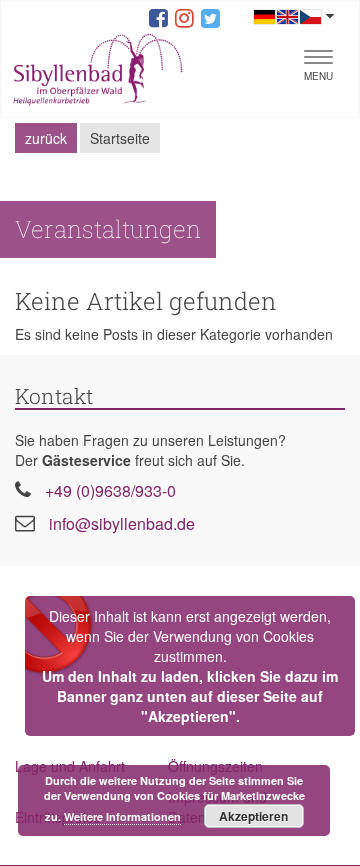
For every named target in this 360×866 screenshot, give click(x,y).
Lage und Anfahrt (70, 766)
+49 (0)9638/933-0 (110, 490)
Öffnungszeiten (215, 766)
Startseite (120, 138)
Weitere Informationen (122, 816)
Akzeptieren (253, 816)
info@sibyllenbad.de (122, 523)
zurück (46, 138)
